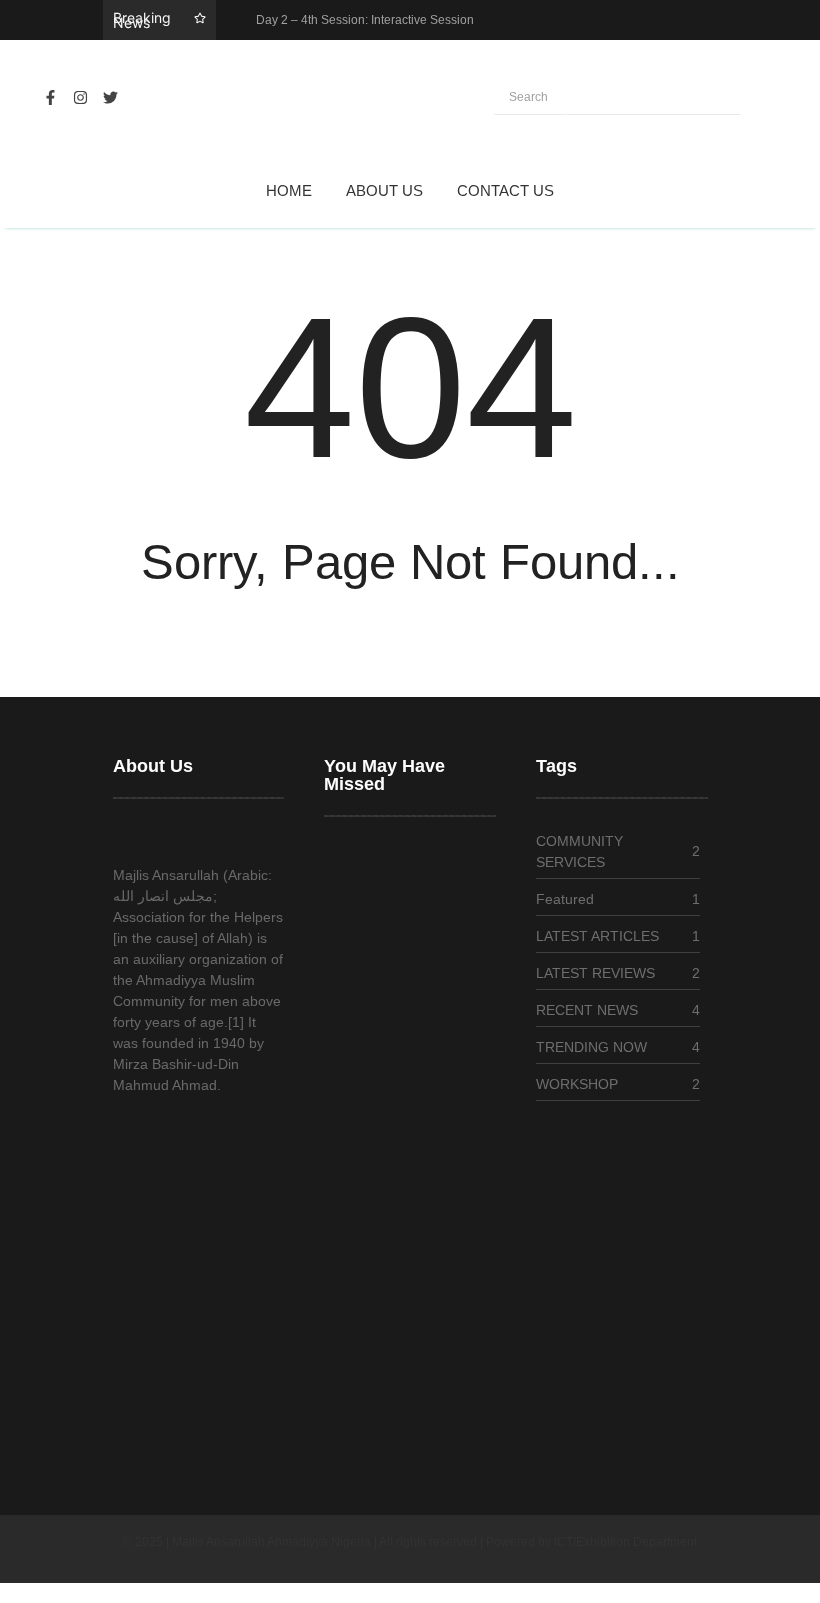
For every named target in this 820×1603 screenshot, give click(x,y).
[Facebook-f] (50, 98)
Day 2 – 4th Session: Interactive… (389, 985)
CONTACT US (505, 190)
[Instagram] (80, 98)
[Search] (653, 97)
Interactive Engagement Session (399, 1235)
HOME (289, 190)
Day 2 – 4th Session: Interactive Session (365, 20)
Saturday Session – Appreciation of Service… (404, 1409)
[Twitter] (110, 98)
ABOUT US (384, 190)
